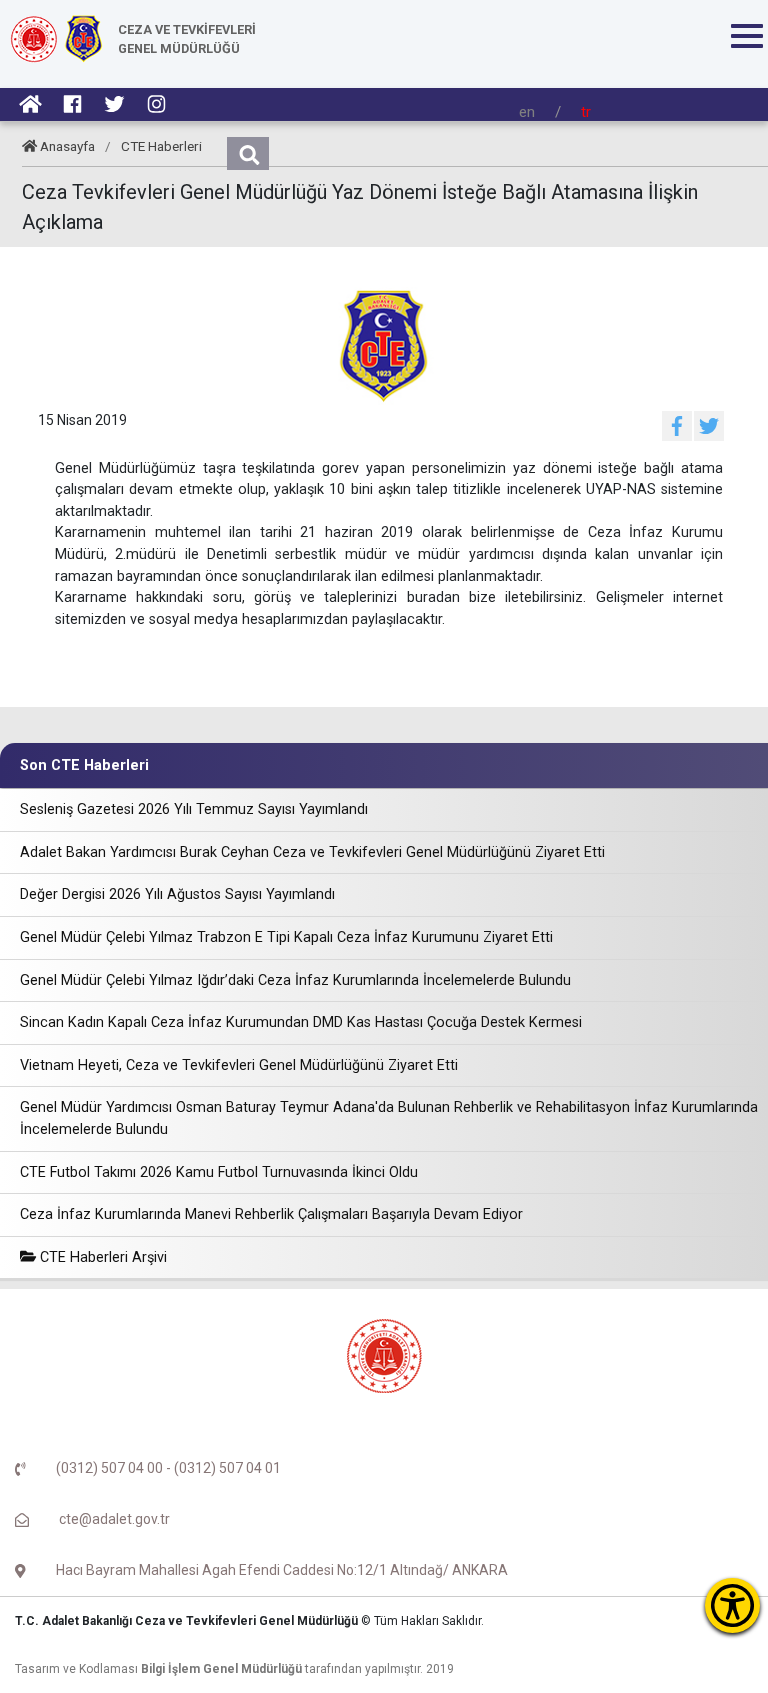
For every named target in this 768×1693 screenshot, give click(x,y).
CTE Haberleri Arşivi (101, 1257)
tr (586, 112)
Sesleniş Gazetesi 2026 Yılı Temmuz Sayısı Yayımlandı (194, 809)
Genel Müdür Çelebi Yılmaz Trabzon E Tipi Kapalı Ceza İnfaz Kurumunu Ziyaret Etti (286, 937)
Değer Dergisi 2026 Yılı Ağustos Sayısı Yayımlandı (177, 894)
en (527, 112)
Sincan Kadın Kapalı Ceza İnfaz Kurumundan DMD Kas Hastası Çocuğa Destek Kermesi (301, 1022)
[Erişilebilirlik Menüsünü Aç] (732, 1605)
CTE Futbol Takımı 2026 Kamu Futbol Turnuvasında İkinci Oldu (219, 1172)
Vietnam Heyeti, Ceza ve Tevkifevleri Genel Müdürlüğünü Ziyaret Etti (239, 1065)
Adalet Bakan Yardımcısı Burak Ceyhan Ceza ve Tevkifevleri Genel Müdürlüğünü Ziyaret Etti (312, 852)
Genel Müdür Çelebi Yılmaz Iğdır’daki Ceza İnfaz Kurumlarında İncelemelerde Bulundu (295, 980)
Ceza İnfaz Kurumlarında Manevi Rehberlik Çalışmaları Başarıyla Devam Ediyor (271, 1214)
